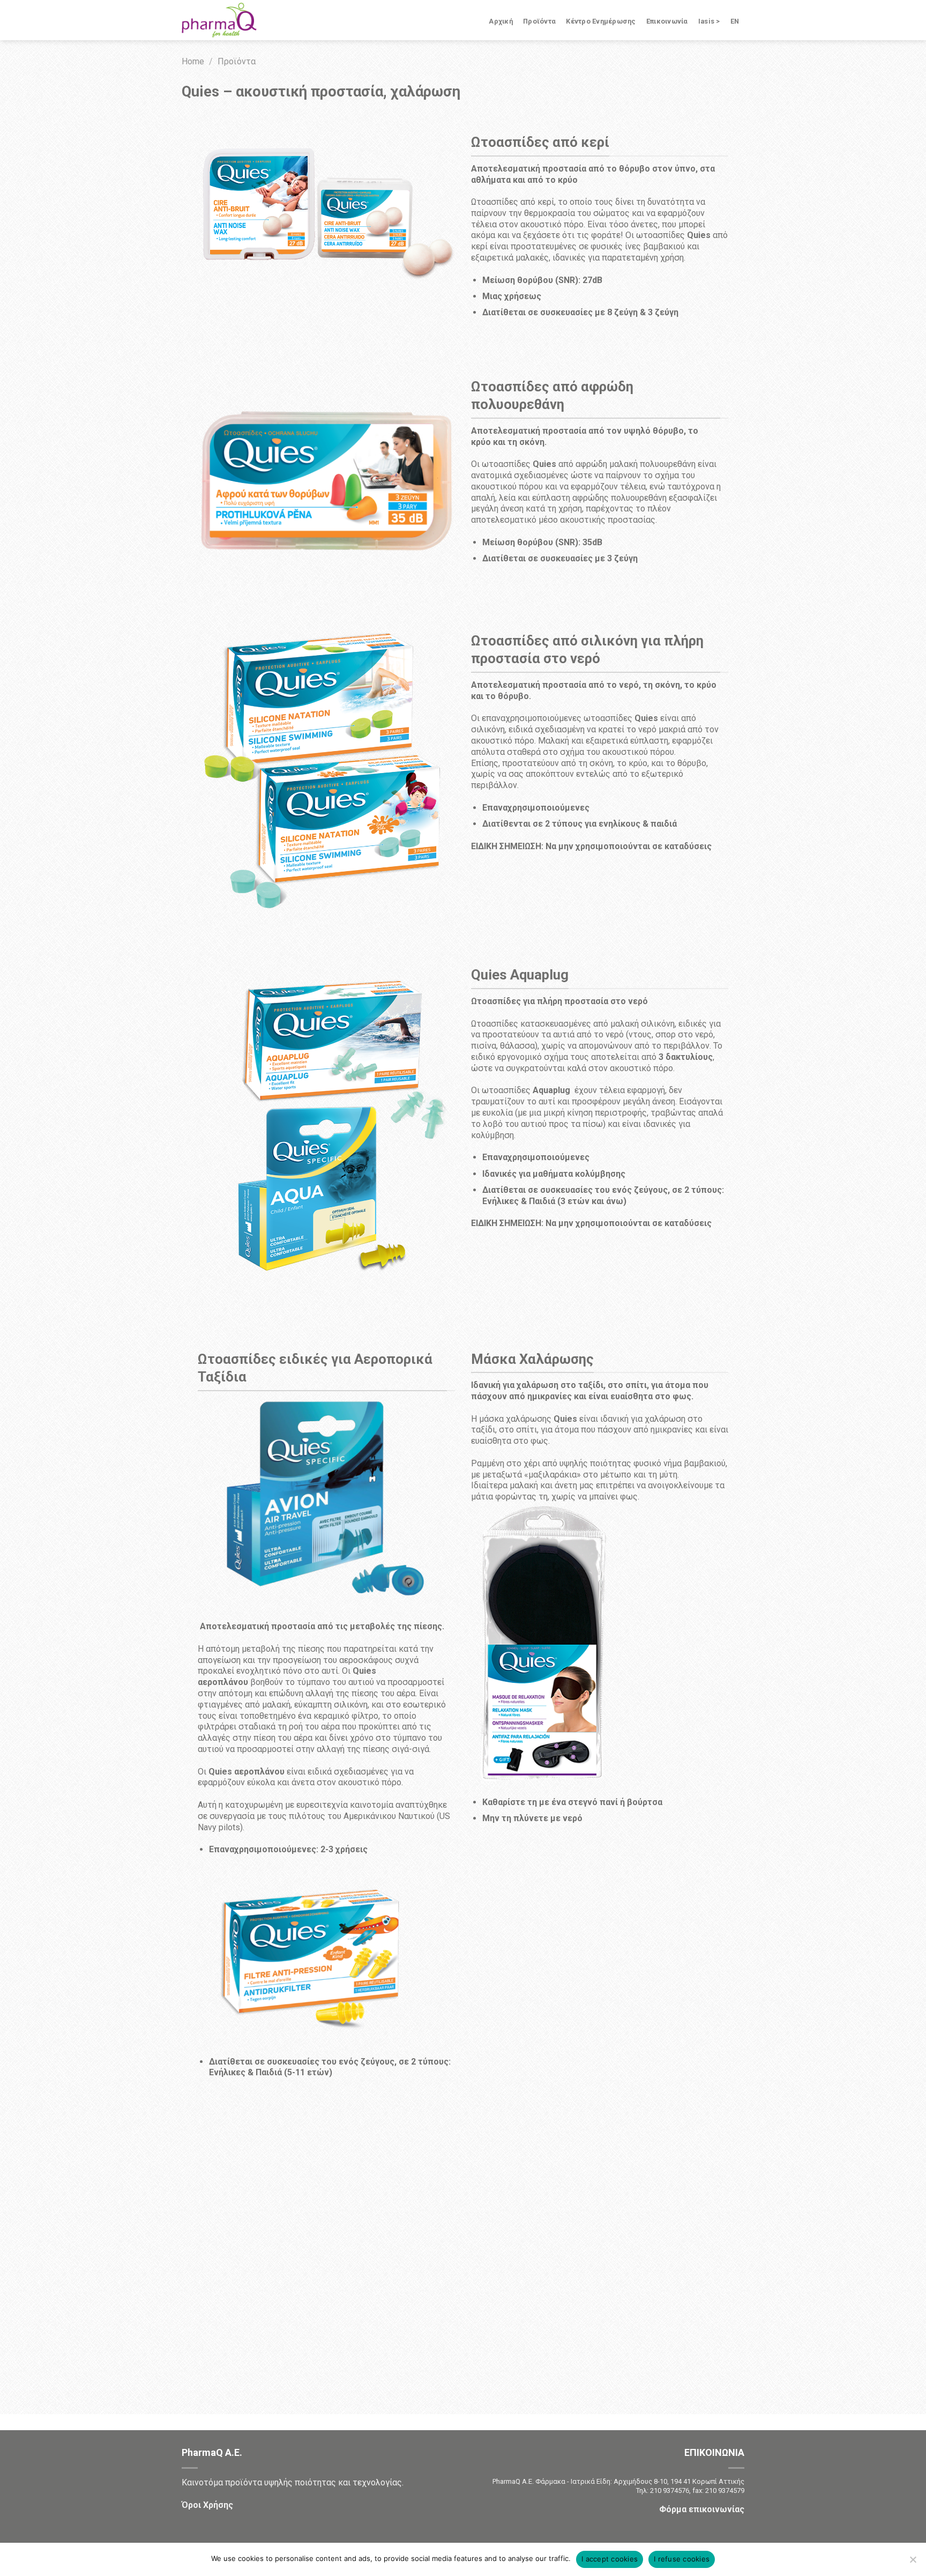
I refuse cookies (682, 2559)
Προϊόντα (539, 21)
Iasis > (709, 21)
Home (193, 61)
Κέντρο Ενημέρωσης (601, 21)
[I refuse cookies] (913, 2563)
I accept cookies (610, 2559)
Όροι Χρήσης (207, 2505)
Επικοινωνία (667, 21)
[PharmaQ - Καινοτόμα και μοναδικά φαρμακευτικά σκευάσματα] (235, 20)
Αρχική (501, 21)
